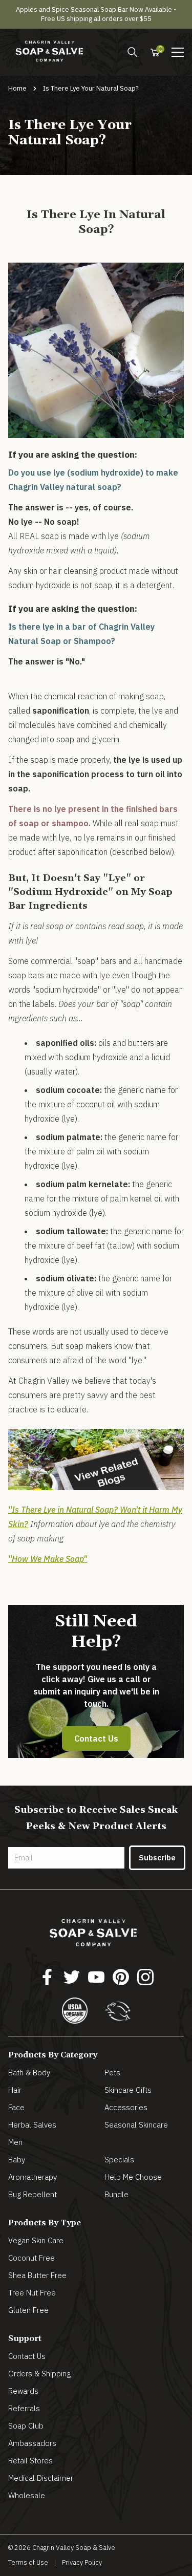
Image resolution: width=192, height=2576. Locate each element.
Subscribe (157, 1858)
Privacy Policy (82, 2562)
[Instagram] (145, 1977)
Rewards (23, 2391)
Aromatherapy (33, 2177)
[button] (178, 52)
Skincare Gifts (128, 2090)
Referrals (24, 2408)
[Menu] (133, 52)
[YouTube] (96, 1977)
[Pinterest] (121, 1977)
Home (17, 88)
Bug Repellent (33, 2194)
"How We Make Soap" (48, 1559)
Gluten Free (28, 2310)
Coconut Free (31, 2258)
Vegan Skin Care (36, 2240)
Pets (112, 2073)
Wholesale (27, 2495)
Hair (15, 2090)
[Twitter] (72, 1977)
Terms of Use (28, 2562)
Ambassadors (32, 2443)
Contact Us (96, 1738)
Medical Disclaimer (41, 2478)
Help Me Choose (133, 2177)
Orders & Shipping (39, 2374)
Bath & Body (29, 2073)
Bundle (116, 2194)
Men (15, 2142)
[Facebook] (47, 1977)
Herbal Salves (32, 2125)
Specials (119, 2160)
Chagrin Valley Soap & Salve (74, 2548)
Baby (17, 2160)
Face (16, 2107)
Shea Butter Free (37, 2275)
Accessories (126, 2107)
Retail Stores (30, 2461)
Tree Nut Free (32, 2293)
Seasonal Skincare (136, 2125)
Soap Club (26, 2426)
